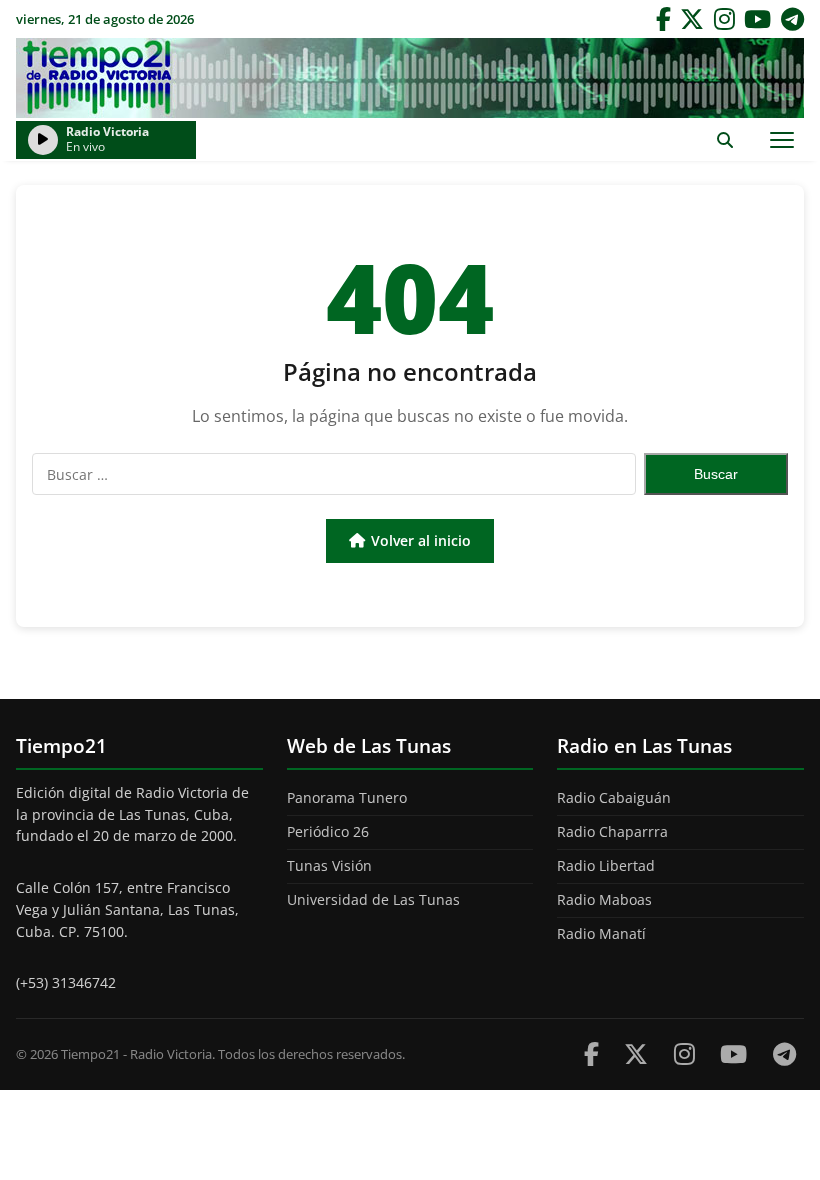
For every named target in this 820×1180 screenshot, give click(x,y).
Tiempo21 (410, 78)
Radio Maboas (604, 899)
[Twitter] (692, 19)
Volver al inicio (421, 540)
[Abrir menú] (781, 139)
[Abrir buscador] (724, 139)
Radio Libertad (606, 865)
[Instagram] (724, 19)
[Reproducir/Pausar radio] (43, 140)
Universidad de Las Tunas (373, 899)
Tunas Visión (329, 865)
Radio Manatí (601, 933)
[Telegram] (792, 19)
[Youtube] (733, 1053)
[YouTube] (757, 19)
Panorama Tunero (347, 797)
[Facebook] (663, 19)
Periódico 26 (328, 831)
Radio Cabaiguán (614, 797)
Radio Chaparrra (612, 831)
